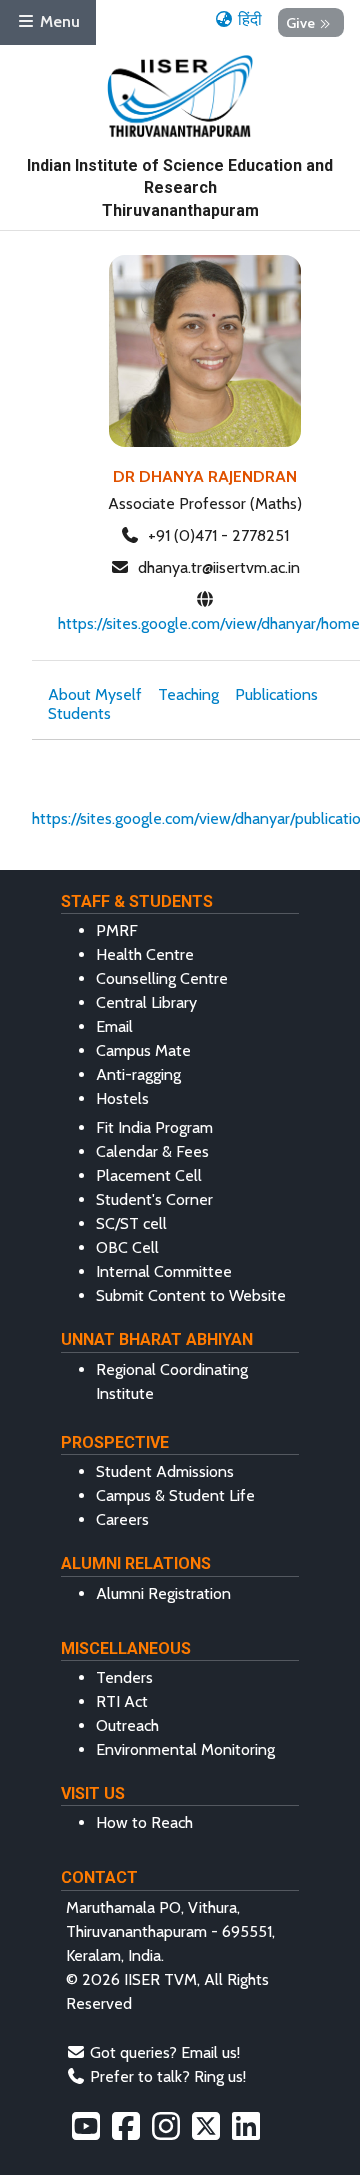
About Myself (95, 694)
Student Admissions (165, 1471)
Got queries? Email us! (165, 2052)
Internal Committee (164, 1271)
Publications (276, 694)
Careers (122, 1519)
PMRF (117, 930)
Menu (58, 21)
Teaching (188, 694)
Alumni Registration (163, 1593)
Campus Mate (143, 1050)
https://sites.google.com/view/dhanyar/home (209, 623)
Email (114, 1026)
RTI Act (122, 1701)
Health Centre (145, 954)
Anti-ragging (138, 1074)
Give (300, 22)
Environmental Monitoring (185, 1749)
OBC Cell (127, 1247)
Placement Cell (149, 1175)
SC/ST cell (131, 1223)
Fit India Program (154, 1127)
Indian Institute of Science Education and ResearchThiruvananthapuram (180, 188)
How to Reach (144, 1822)
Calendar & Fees (152, 1151)
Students (79, 713)
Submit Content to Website (191, 1295)
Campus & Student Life (175, 1495)
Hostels (122, 1098)
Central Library (146, 1002)
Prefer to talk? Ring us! (168, 2076)
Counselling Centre (162, 978)
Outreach (127, 1725)
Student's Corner (154, 1199)
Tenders (124, 1677)
